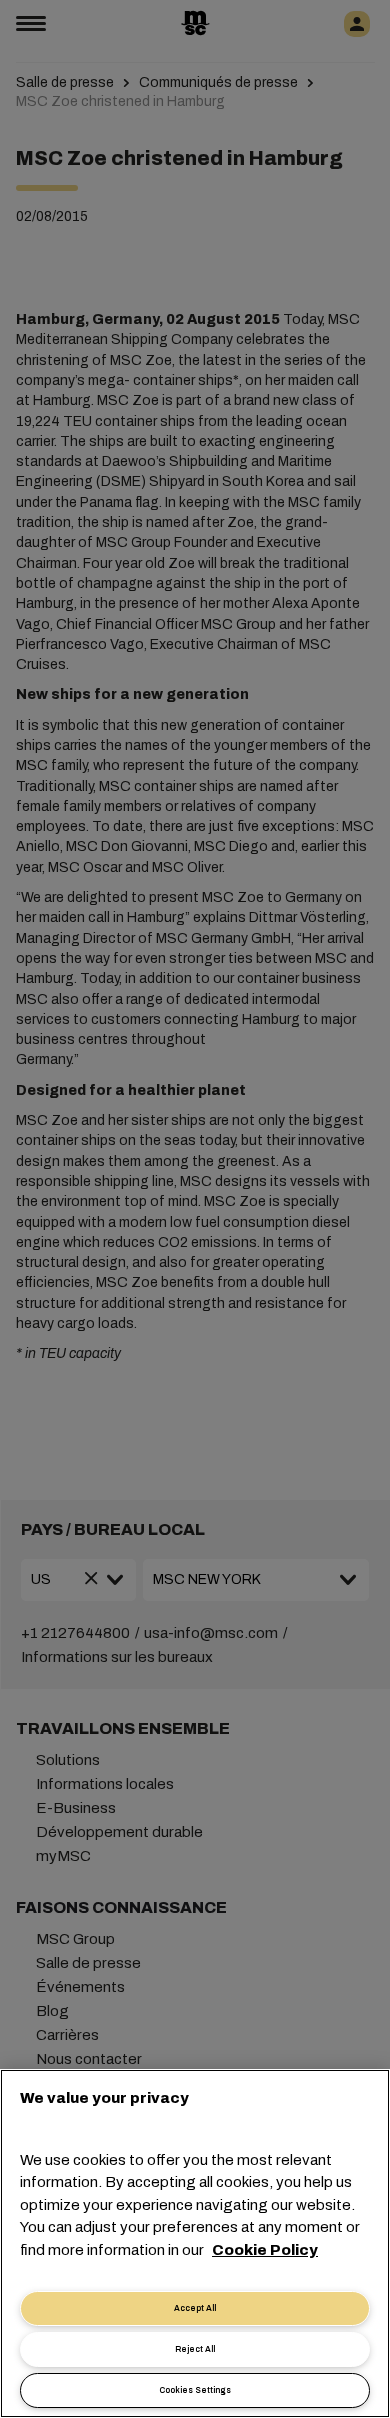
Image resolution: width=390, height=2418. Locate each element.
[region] (195, 2243)
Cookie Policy (265, 2250)
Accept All (195, 2308)
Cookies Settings (195, 2390)
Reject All (195, 2349)
